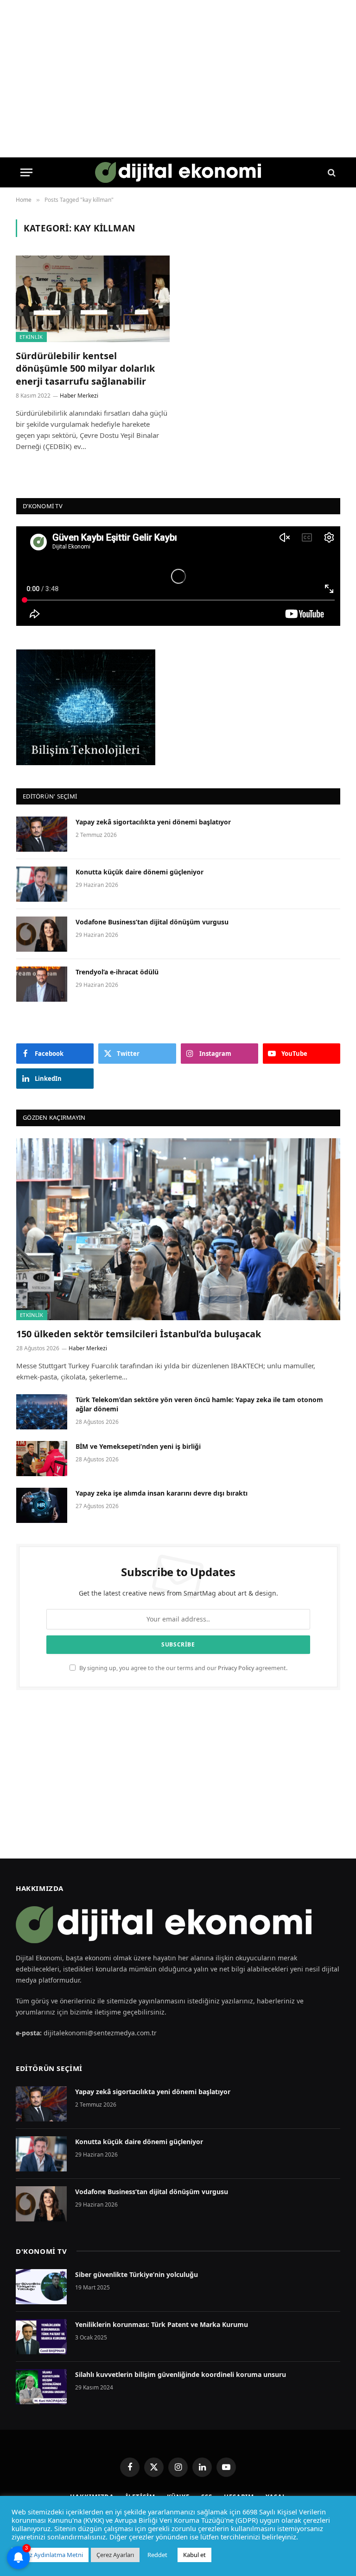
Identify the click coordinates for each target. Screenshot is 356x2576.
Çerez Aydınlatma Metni (50, 2555)
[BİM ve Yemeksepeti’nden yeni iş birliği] (42, 1459)
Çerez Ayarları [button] (115, 2555)
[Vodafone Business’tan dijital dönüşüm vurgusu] (42, 934)
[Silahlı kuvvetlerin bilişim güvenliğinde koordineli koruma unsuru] (41, 2387)
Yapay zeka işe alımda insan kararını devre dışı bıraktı (162, 1493)
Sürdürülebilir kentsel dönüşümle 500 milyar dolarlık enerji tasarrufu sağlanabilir (85, 368)
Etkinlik (31, 337)
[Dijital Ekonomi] (178, 172)
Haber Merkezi (79, 396)
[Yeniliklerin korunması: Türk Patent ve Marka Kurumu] (41, 2337)
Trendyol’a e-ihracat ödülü (117, 972)
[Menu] (26, 172)
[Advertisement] (178, 1774)
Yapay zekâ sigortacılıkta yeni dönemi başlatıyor (153, 822)
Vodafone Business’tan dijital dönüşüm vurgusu (152, 922)
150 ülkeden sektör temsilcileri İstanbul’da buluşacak (139, 1334)
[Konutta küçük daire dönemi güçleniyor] (42, 884)
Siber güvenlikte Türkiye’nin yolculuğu (137, 2274)
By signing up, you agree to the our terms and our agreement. (183, 1668)
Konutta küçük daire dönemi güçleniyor (140, 872)
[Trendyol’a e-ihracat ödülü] (42, 984)
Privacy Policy (236, 1668)
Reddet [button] (157, 2555)
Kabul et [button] (194, 2555)
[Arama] (331, 172)
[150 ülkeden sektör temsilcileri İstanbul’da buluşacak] (178, 1229)
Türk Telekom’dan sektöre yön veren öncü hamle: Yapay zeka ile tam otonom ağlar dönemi (199, 1404)
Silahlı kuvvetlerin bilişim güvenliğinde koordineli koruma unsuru (181, 2374)
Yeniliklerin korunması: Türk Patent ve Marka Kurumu (162, 2324)
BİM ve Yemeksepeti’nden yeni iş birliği (138, 1446)
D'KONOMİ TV (41, 2251)
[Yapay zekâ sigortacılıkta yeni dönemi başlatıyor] (42, 834)
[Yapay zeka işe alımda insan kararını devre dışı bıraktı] (42, 1505)
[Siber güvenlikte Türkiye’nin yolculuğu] (41, 2287)
